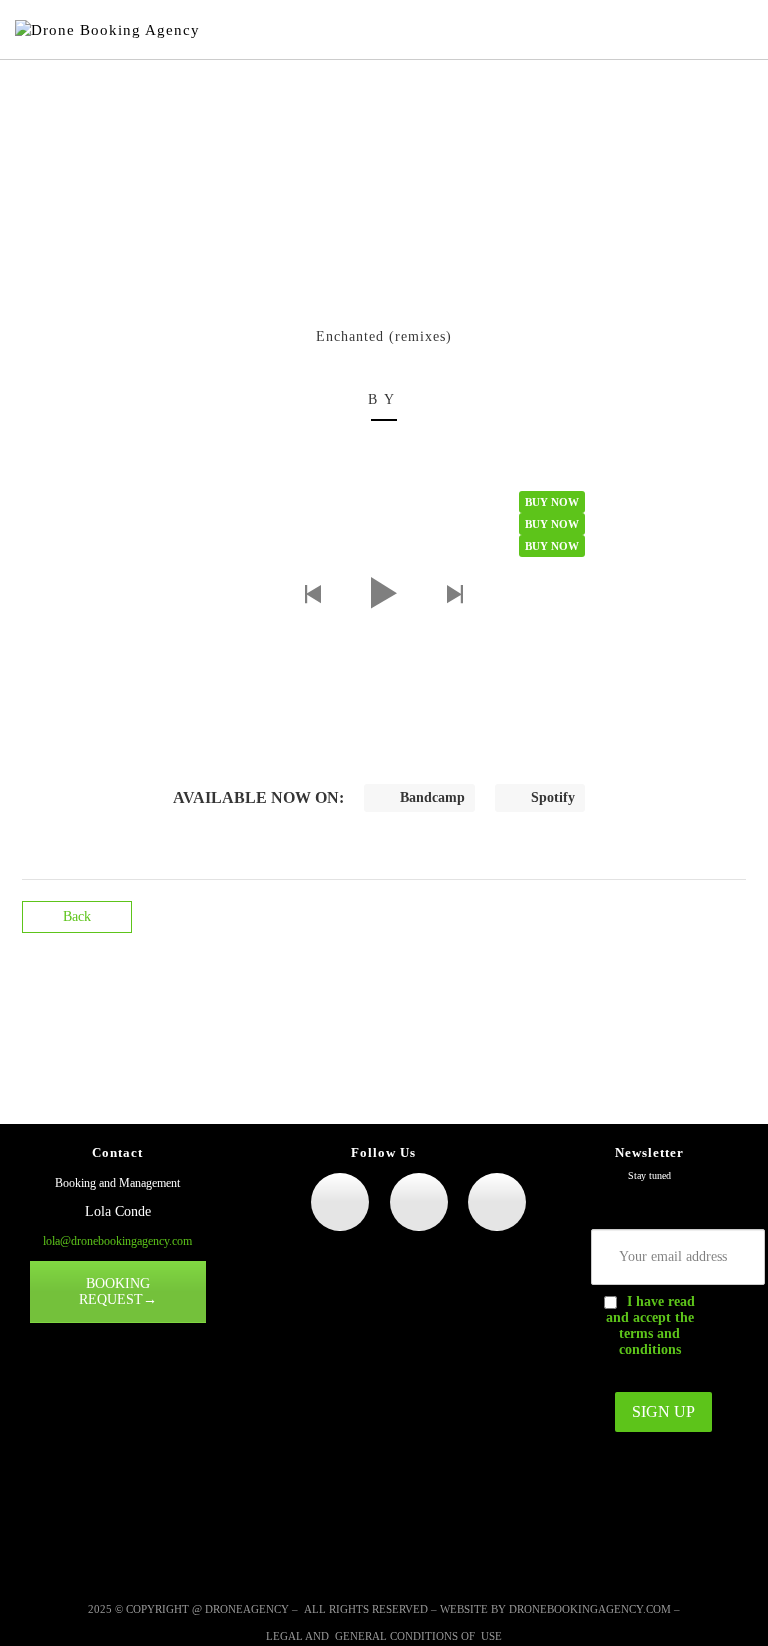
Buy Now (552, 502)
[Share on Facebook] (693, 929)
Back (77, 916)
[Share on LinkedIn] (728, 929)
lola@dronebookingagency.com (117, 1241)
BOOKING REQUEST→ (118, 1291)
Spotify (551, 797)
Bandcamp (430, 797)
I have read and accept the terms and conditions (651, 1325)
